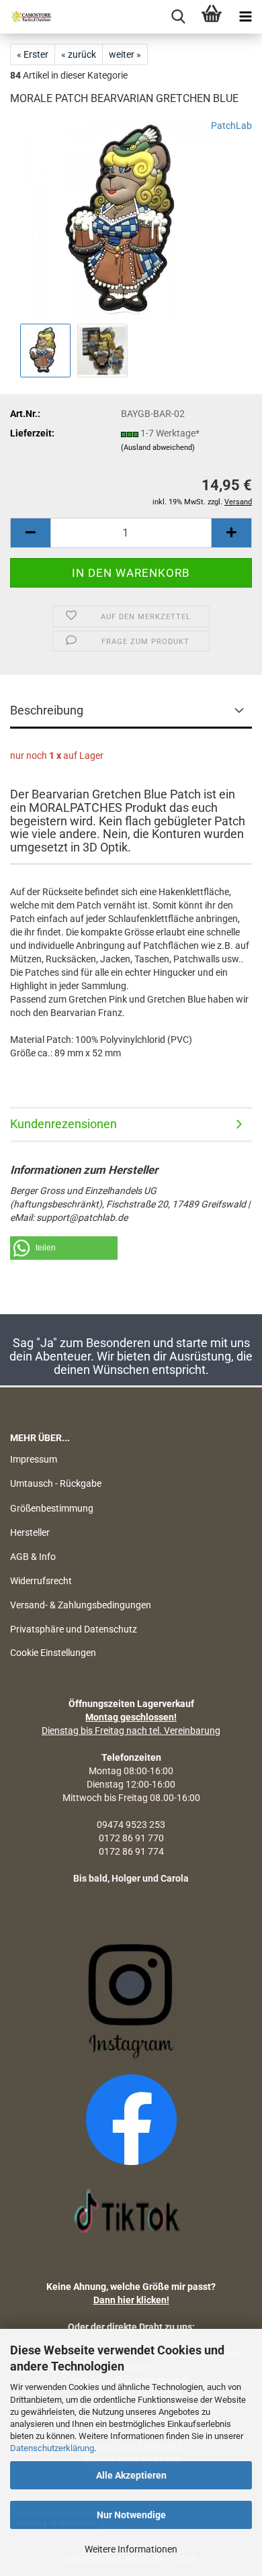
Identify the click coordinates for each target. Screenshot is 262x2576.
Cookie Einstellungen (53, 1653)
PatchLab (231, 126)
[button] (30, 533)
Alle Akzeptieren (131, 2475)
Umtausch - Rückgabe (56, 1483)
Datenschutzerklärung (52, 2448)
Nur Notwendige (131, 2515)
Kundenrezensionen (63, 1124)
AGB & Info (33, 1557)
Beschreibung (47, 710)
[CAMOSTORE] (27, 17)
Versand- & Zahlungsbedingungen (81, 1605)
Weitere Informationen (131, 2549)
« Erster (33, 54)
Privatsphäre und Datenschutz (74, 1629)
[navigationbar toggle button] (245, 17)
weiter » (125, 54)
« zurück (79, 54)
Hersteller (30, 1532)
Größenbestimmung (52, 1508)
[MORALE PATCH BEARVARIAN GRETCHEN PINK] (131, 219)
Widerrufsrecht (41, 1581)
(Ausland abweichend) (158, 448)
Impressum (34, 1459)
